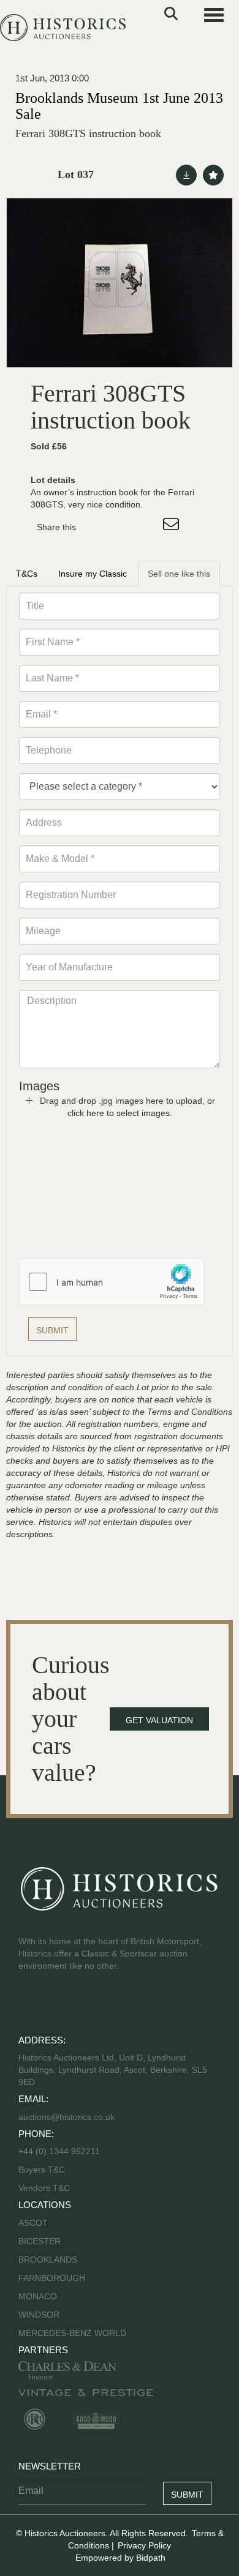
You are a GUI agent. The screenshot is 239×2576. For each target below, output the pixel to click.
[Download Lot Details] (186, 175)
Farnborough (52, 2278)
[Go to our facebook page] (30, 2005)
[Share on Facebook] (96, 527)
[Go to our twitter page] (56, 2005)
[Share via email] (173, 527)
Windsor (39, 2315)
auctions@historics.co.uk (66, 2117)
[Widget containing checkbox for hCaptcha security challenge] (112, 1282)
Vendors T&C (45, 2188)
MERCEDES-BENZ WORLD (72, 2333)
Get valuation (159, 1720)
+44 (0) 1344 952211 (59, 2151)
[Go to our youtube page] (81, 2005)
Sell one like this (179, 574)
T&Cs (27, 574)
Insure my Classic (93, 574)
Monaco (38, 2296)
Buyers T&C (42, 2170)
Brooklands (48, 2260)
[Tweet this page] (122, 527)
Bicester (40, 2241)
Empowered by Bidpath (120, 2558)
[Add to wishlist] (213, 175)
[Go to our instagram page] (147, 527)
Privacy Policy (144, 2545)
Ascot (33, 2223)
